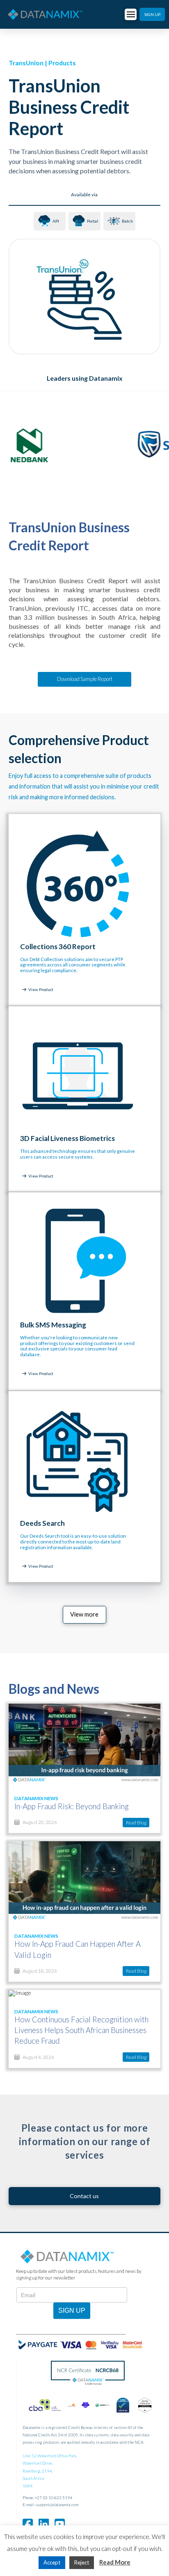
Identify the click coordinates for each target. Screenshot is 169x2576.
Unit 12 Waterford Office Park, (50, 2456)
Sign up (72, 2310)
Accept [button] (52, 2562)
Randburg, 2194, (38, 2471)
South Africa (33, 2478)
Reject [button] (82, 2562)
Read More (115, 2562)
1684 (27, 2486)
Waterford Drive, (38, 2463)
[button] (131, 15)
